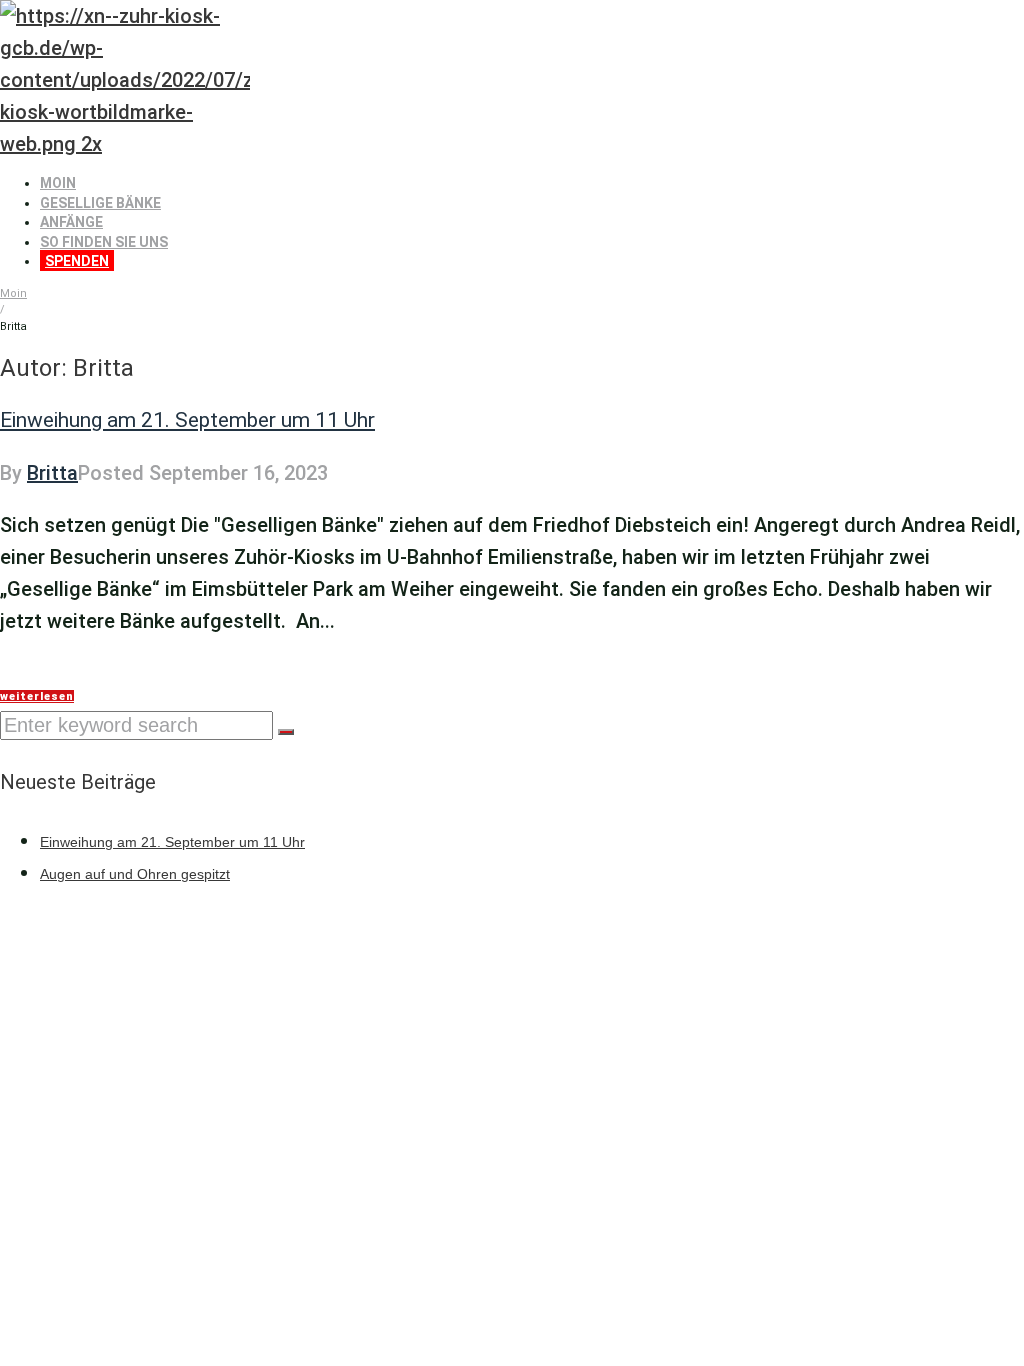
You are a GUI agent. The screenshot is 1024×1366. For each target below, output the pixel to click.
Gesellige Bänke (100, 203)
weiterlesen (37, 696)
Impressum (61, 944)
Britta (52, 473)
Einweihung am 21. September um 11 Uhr (187, 420)
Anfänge (71, 222)
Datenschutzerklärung (232, 944)
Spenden (77, 261)
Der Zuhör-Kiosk (720, 944)
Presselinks (404, 944)
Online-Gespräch (552, 944)
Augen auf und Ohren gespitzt (135, 874)
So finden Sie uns (104, 242)
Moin (58, 183)
